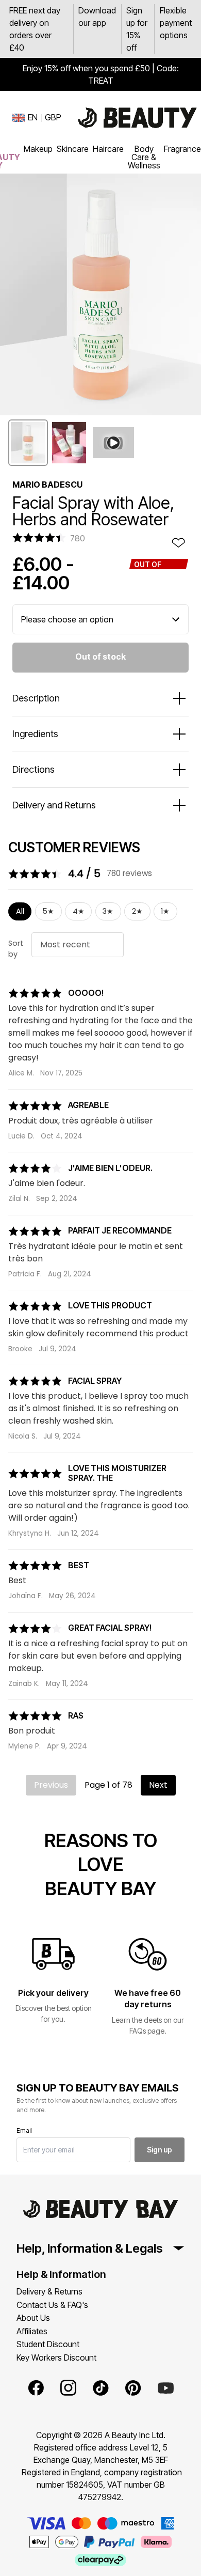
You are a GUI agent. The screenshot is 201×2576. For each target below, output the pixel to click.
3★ (108, 911)
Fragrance (182, 149)
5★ (48, 911)
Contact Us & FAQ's (52, 2305)
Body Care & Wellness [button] (144, 157)
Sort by (16, 949)
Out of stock (100, 657)
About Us (33, 2318)
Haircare (108, 149)
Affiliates (32, 2331)
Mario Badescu (47, 485)
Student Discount (48, 2344)
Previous (51, 1785)
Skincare (73, 149)
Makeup (38, 149)
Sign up (160, 2150)
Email (24, 2130)
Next (158, 1785)
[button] (28, 443)
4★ (79, 911)
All (20, 911)
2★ (137, 911)
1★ (165, 911)
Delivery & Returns (49, 2291)
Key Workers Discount (56, 2358)
